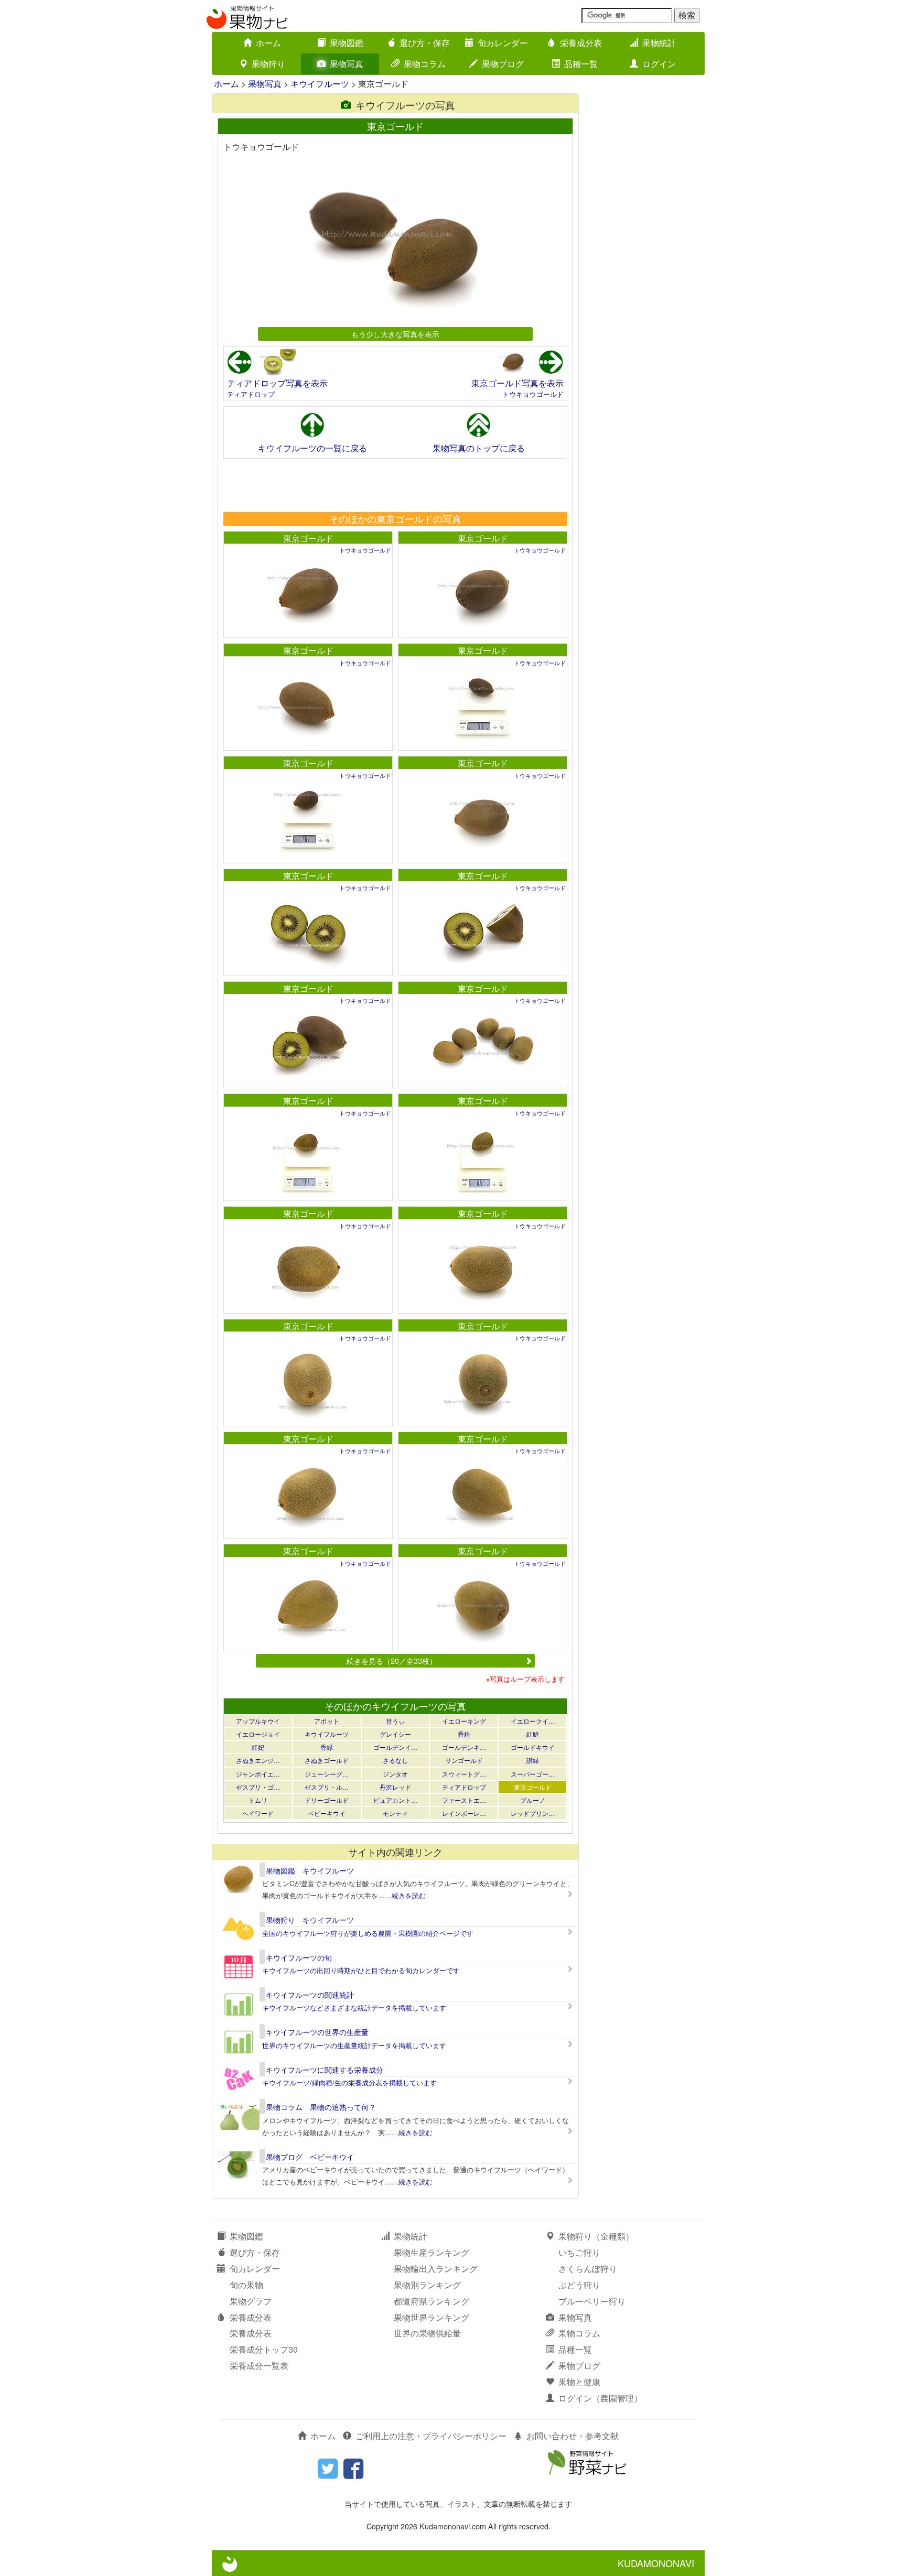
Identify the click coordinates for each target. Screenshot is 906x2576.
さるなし (395, 1760)
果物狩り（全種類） (596, 2236)
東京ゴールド (308, 538)
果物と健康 (579, 2382)
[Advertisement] (395, 485)
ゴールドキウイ (533, 1747)
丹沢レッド (395, 1787)
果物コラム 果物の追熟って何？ (321, 2107)
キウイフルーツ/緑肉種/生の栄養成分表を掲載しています (349, 2082)
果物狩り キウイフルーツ (310, 1920)
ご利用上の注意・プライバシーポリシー (431, 2436)
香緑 (327, 1747)
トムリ (258, 1800)
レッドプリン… (533, 1813)
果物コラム (425, 64)
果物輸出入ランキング (436, 2269)
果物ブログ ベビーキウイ (310, 2157)
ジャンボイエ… (258, 1774)
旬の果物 (246, 2285)
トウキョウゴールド (533, 394)
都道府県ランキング (432, 2301)
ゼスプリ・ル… (327, 1787)
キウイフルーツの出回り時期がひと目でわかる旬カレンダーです (361, 1970)
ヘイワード (258, 1813)
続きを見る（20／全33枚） (392, 1660)
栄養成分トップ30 (264, 2349)
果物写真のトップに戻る (479, 448)
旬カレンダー (503, 43)
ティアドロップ (251, 394)
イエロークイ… (533, 1721)
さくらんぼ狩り (588, 2269)
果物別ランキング (427, 2285)
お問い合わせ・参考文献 (573, 2436)
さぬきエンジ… (258, 1760)
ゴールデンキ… (464, 1747)
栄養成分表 (581, 43)
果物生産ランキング (432, 2252)
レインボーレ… (464, 1813)
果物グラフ (251, 2301)
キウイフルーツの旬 (299, 1957)
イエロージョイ (258, 1734)
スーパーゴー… (533, 1774)
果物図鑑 (347, 43)
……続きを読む (402, 1895)
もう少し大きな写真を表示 (395, 334)
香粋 (464, 1734)
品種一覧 (581, 64)
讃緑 (533, 1760)
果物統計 (659, 43)
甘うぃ (395, 1721)
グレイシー (395, 1734)
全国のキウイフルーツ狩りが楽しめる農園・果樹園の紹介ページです (368, 1933)
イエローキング (464, 1721)
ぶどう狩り (579, 2285)
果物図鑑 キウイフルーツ (310, 1870)
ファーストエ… (464, 1800)
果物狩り (268, 64)
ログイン (659, 64)
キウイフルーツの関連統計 (310, 1995)
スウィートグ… (464, 1774)
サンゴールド (464, 1760)
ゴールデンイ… (395, 1747)
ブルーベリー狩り (592, 2301)
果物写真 (347, 64)
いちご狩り (579, 2252)
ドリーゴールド (327, 1800)
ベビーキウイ (327, 1813)
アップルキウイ (258, 1721)
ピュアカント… (395, 1800)
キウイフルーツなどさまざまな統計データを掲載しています (354, 2007)
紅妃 (258, 1747)
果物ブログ (503, 64)
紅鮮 (533, 1734)
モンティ (395, 1813)
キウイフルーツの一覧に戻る (312, 448)
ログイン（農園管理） (600, 2398)
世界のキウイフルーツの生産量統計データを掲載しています (354, 2045)
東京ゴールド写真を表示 (517, 383)
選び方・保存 (425, 43)
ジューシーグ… (327, 1774)
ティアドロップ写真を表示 (277, 383)
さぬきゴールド (327, 1760)
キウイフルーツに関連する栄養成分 (325, 2070)
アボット (327, 1721)
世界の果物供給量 (427, 2333)
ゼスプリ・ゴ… (258, 1787)
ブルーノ (533, 1800)
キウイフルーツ (320, 84)
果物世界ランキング (432, 2317)
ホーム (268, 43)
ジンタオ (395, 1774)
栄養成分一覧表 (259, 2366)
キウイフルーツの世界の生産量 (317, 2032)
